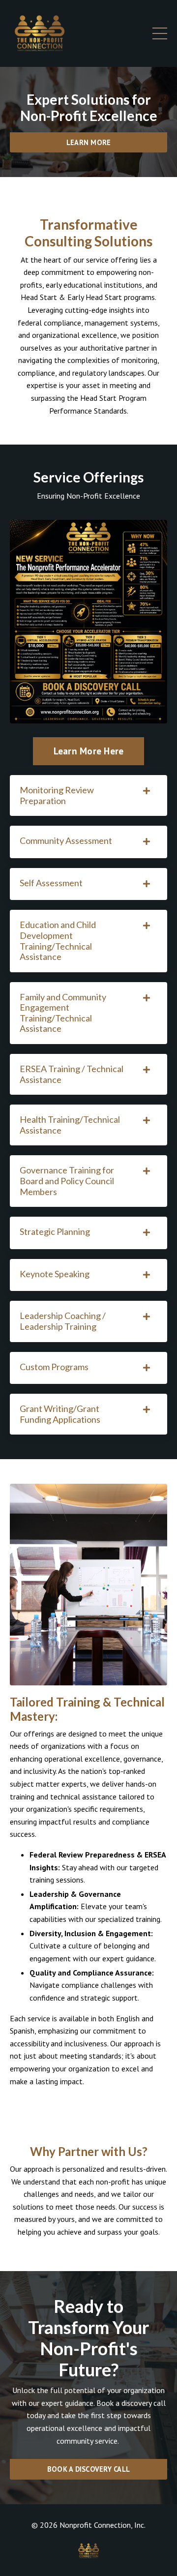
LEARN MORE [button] (89, 142)
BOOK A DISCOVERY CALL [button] (88, 2469)
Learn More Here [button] (89, 751)
